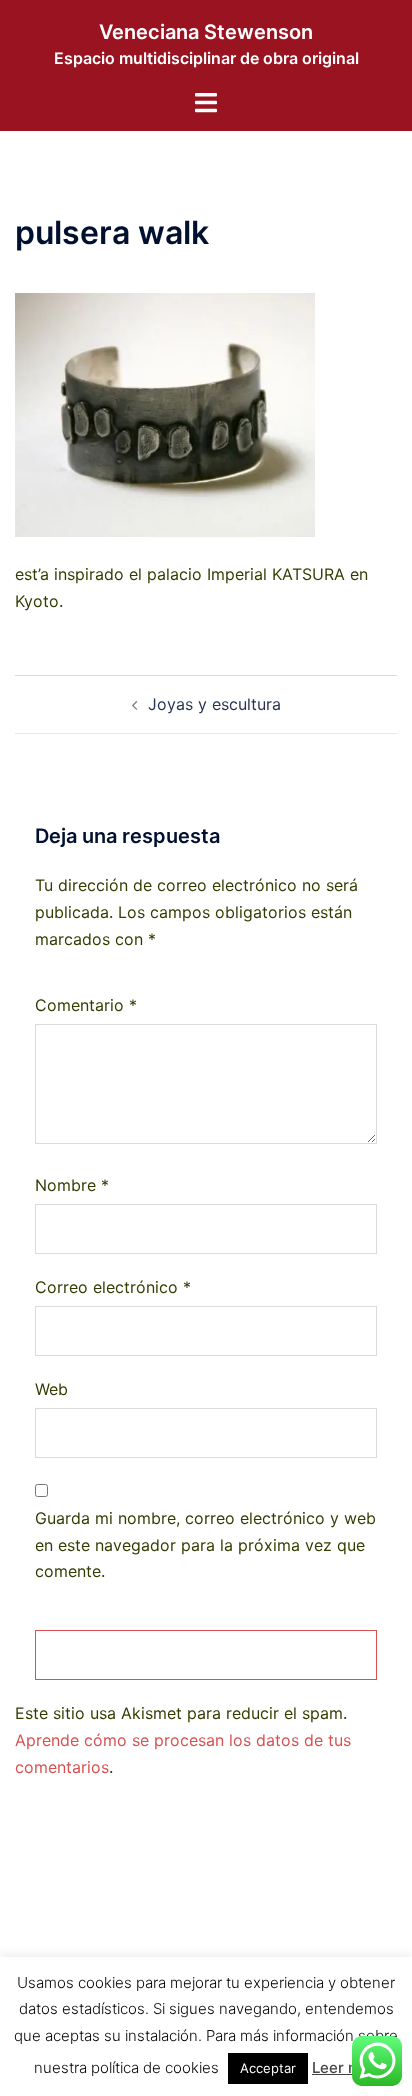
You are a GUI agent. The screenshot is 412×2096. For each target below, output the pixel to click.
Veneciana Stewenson (206, 32)
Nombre (72, 1185)
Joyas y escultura (214, 704)
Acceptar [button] (268, 2068)
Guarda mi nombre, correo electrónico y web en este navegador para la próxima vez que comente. (205, 1545)
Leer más (345, 2067)
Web (51, 1389)
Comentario (86, 1005)
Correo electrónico (113, 1287)
